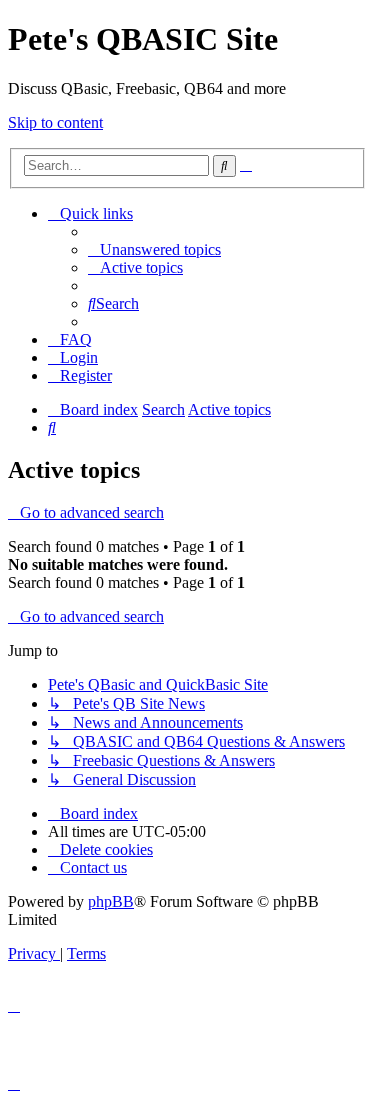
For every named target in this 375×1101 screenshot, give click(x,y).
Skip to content (55, 122)
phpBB (111, 901)
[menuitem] (154, 249)
